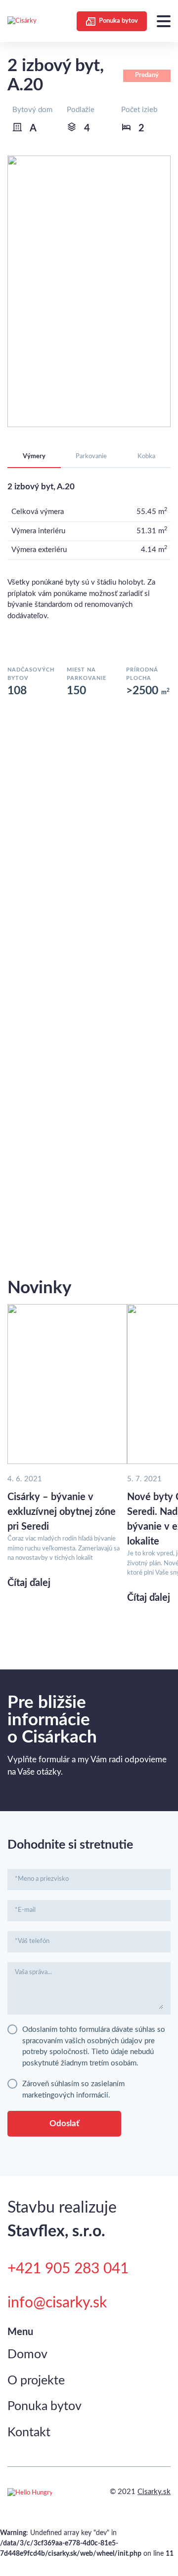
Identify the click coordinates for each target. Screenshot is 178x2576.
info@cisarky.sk (57, 2303)
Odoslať (64, 2123)
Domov (27, 2355)
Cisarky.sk (154, 2492)
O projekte (36, 2381)
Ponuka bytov (118, 21)
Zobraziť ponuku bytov (89, 1236)
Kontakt (29, 2433)
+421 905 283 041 (68, 2269)
